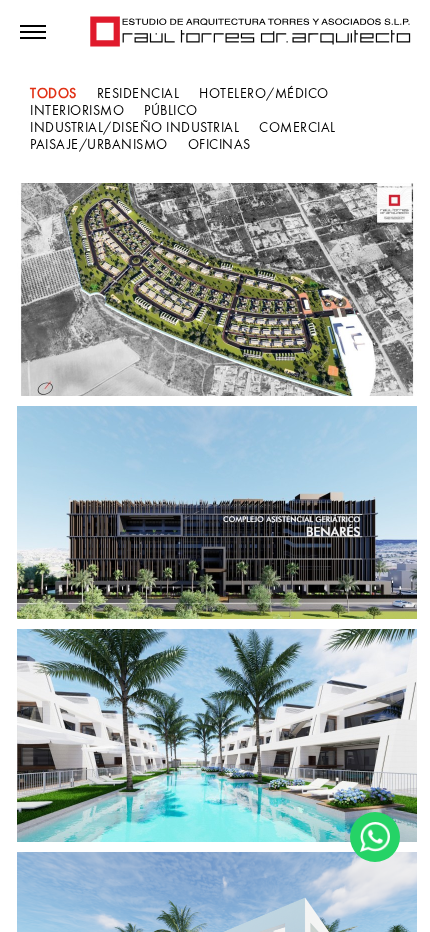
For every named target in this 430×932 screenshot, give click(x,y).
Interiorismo (77, 110)
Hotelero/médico (264, 93)
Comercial (297, 127)
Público (171, 110)
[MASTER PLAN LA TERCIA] (217, 289)
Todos (53, 93)
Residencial (138, 93)
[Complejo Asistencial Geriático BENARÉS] (217, 512)
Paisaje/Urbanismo (99, 144)
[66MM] (217, 735)
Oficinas (219, 144)
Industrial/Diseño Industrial (134, 127)
